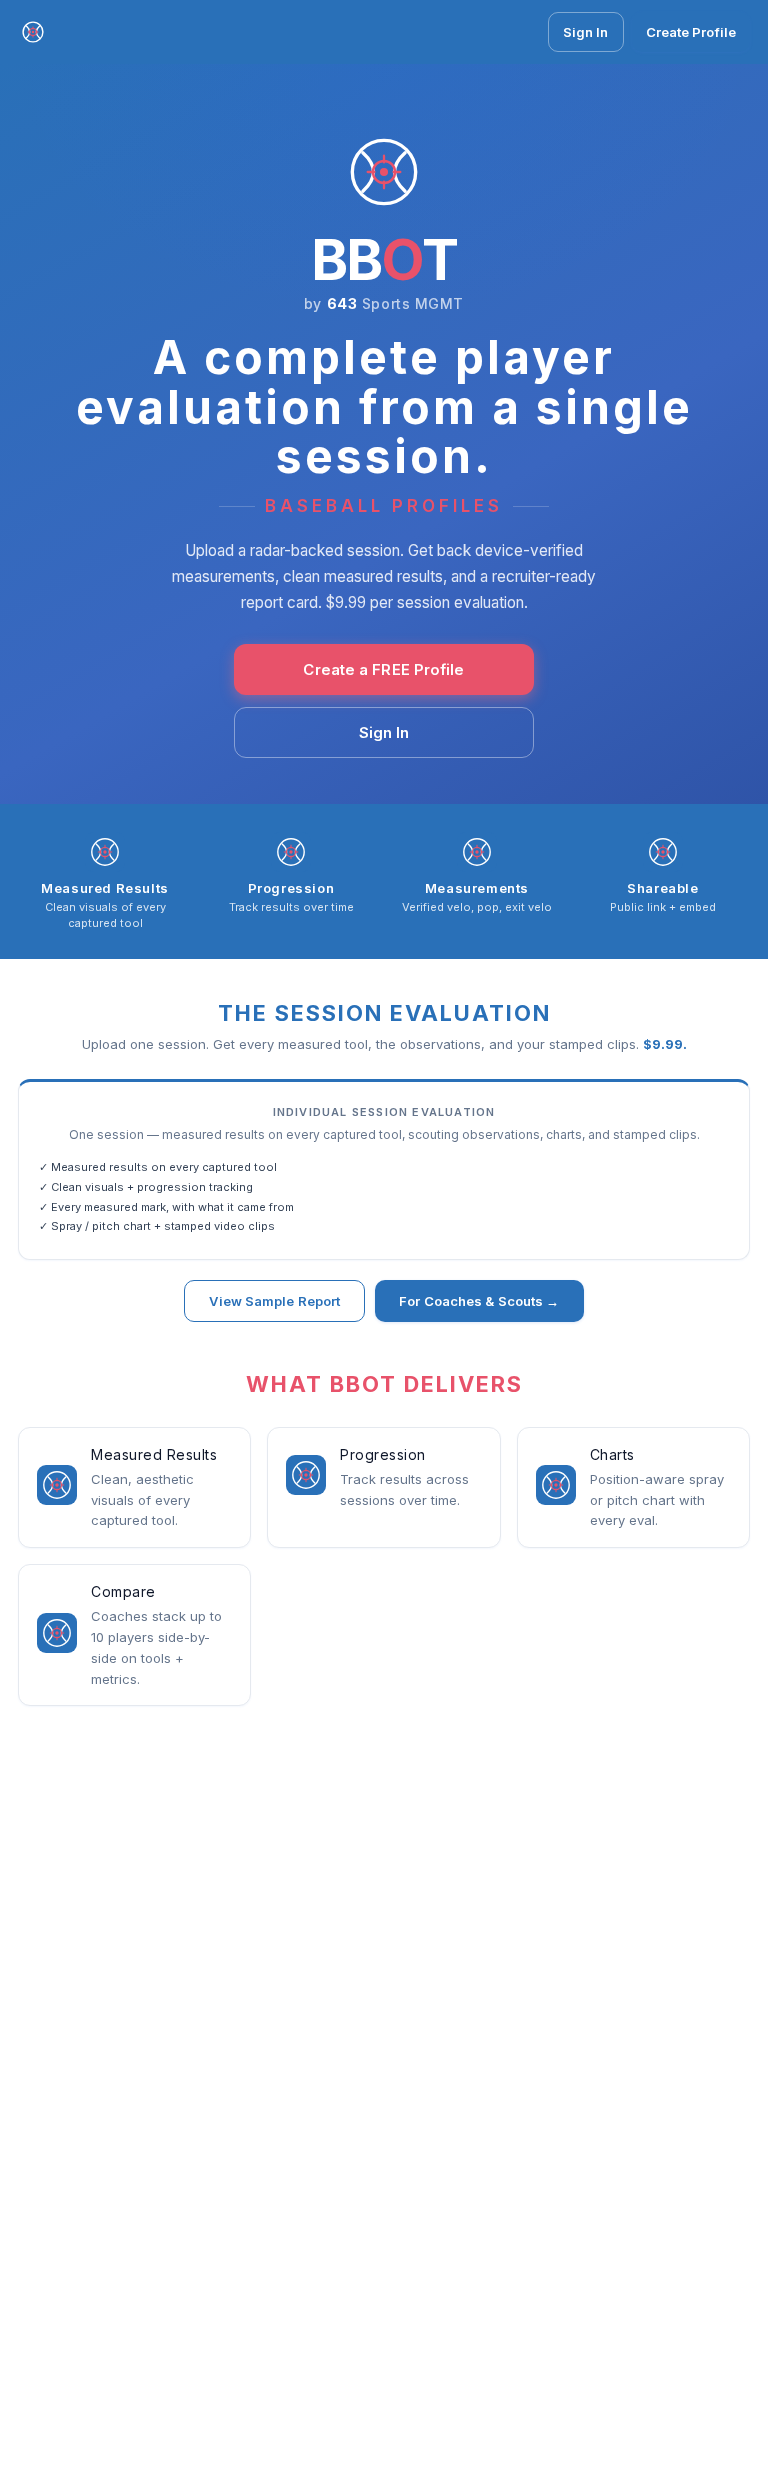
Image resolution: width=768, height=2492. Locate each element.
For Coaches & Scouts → (479, 1301)
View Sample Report (274, 1301)
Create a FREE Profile (383, 669)
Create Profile (691, 32)
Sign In (586, 32)
